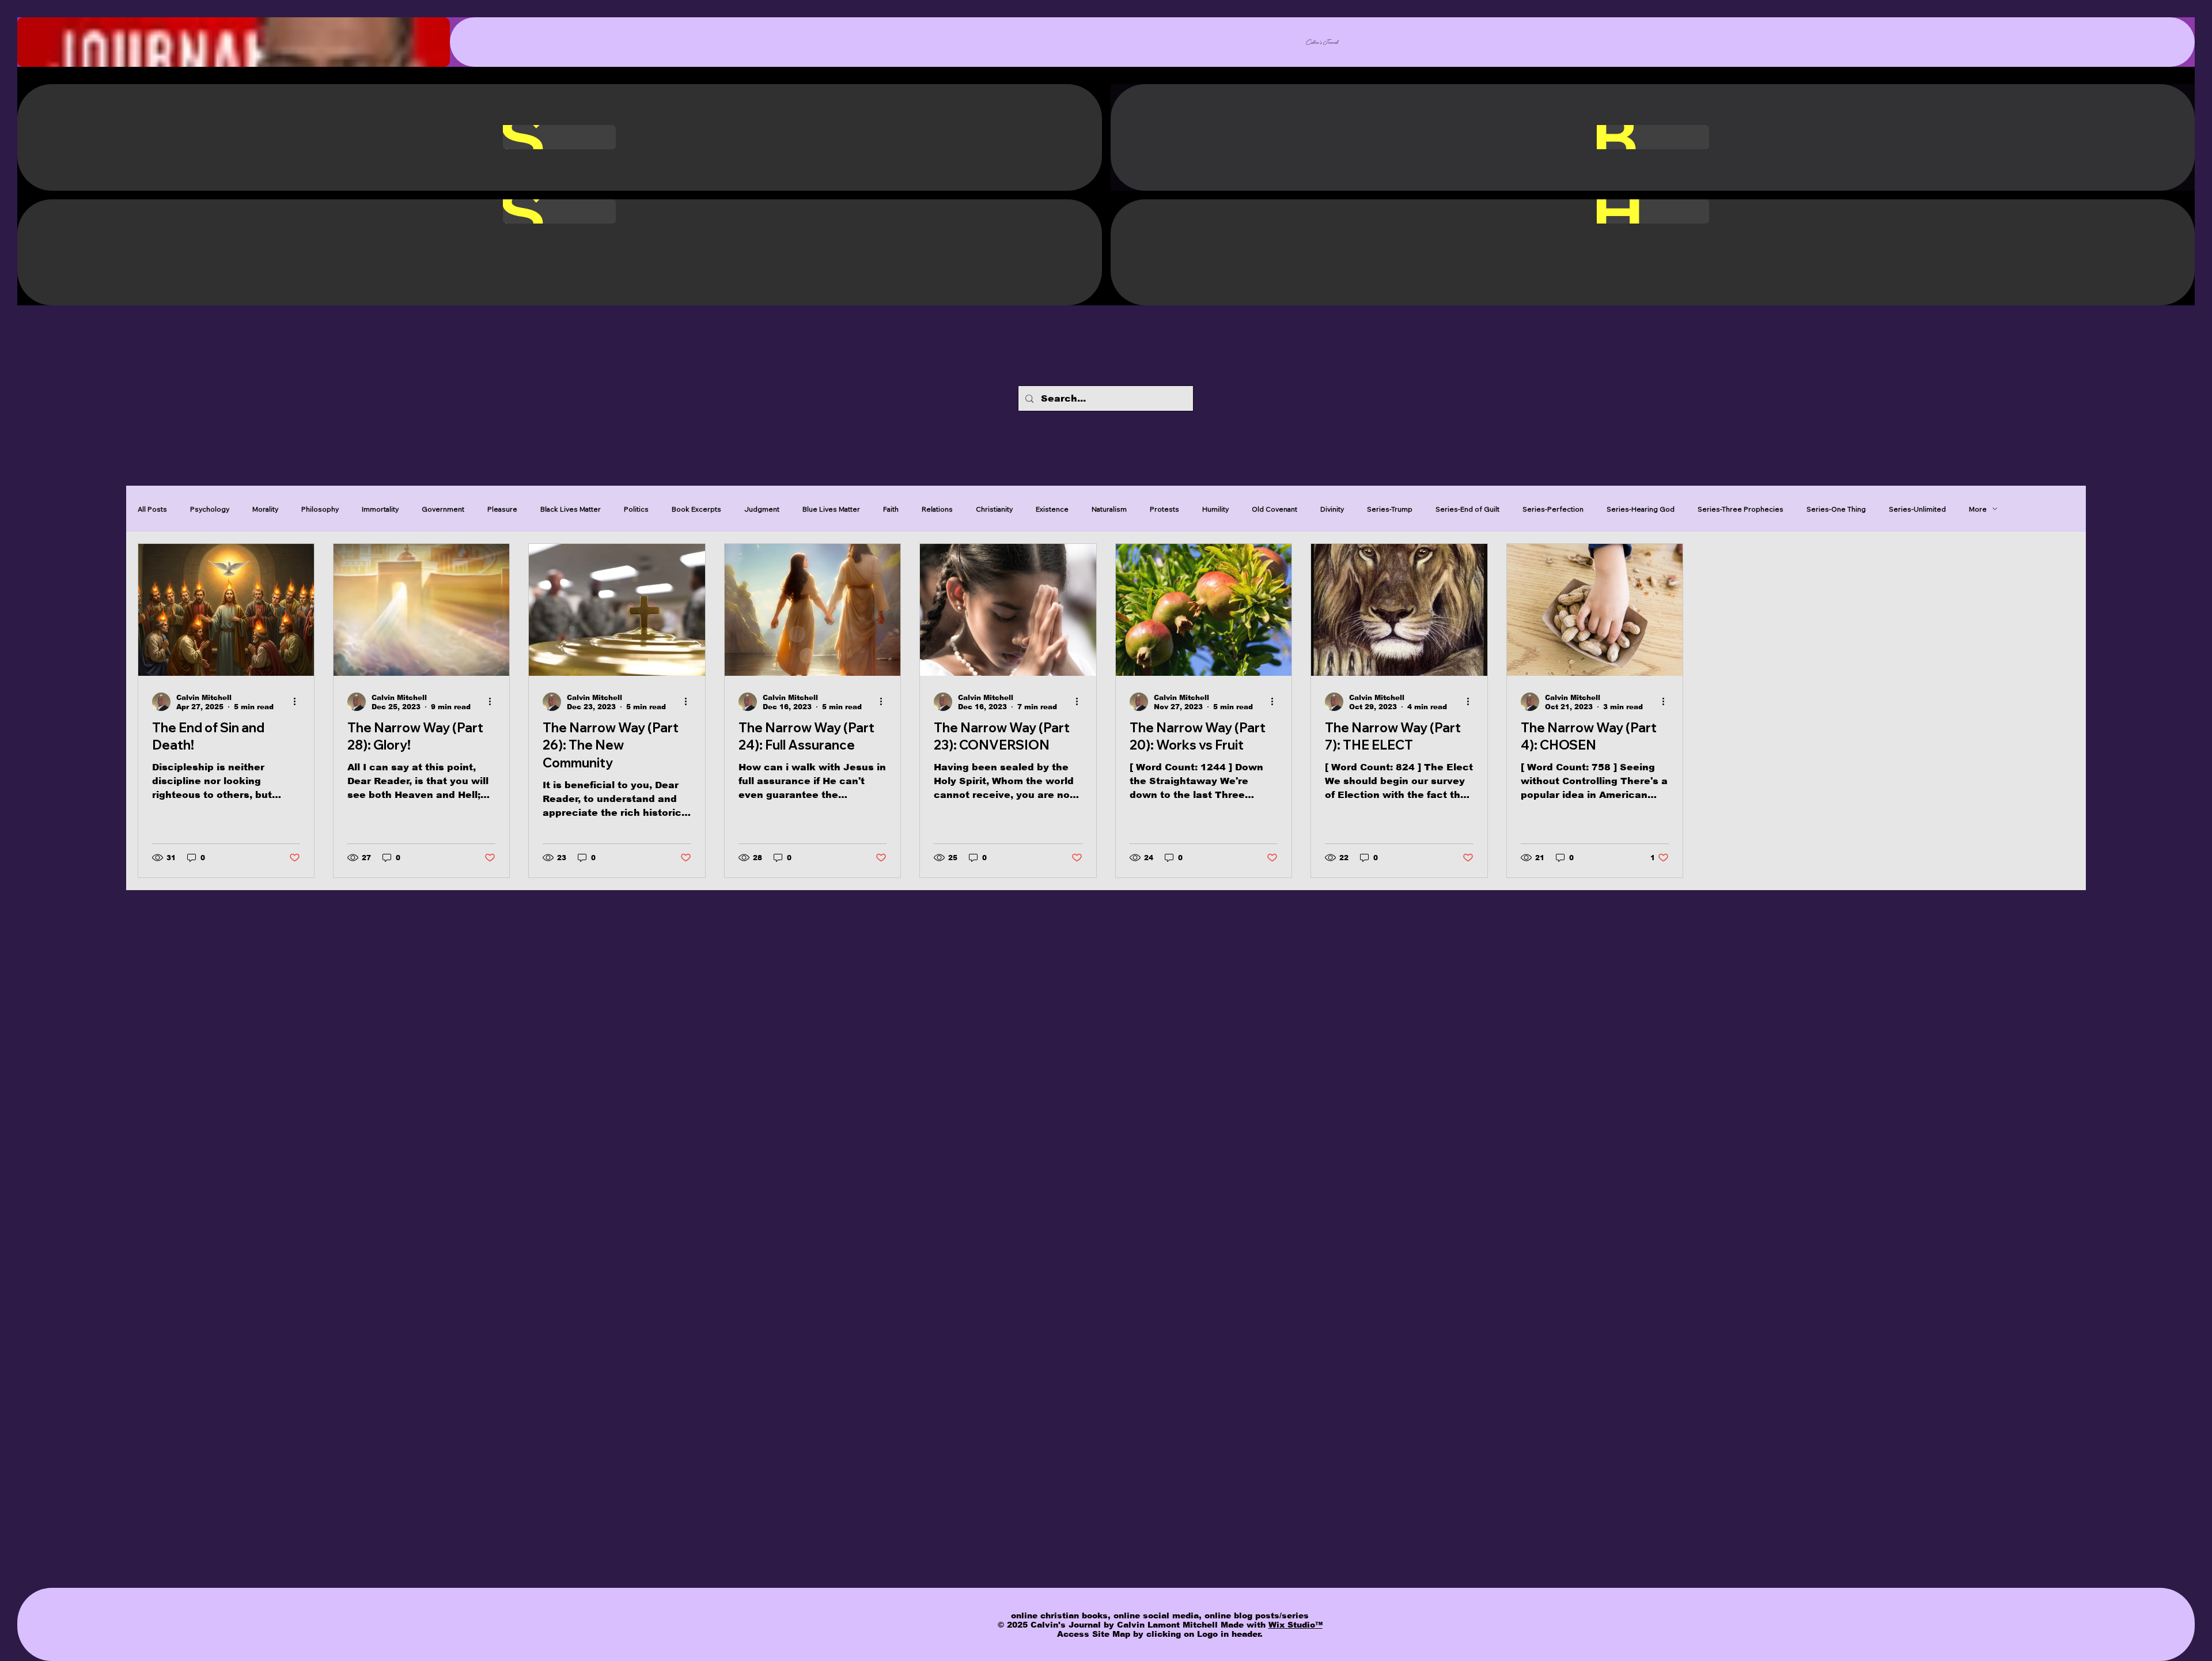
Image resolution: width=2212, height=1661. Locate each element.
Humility (1215, 509)
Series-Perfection (1553, 509)
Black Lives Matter (571, 509)
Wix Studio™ (1296, 1625)
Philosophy (320, 509)
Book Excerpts (696, 509)
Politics (636, 509)
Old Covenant (1274, 509)
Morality (265, 509)
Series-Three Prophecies (1741, 509)
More (1978, 509)
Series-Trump (1390, 509)
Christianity (994, 509)
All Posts (152, 509)
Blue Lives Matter (831, 509)
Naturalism (1109, 509)
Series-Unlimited (1917, 509)
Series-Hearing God (1641, 509)
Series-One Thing (1836, 509)
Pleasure (502, 509)
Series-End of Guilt (1467, 509)
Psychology (210, 509)
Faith (891, 509)
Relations (937, 509)
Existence (1052, 509)
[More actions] (298, 702)
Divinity (1332, 509)
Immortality (380, 509)
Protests (1164, 509)
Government (443, 509)
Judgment (762, 509)
